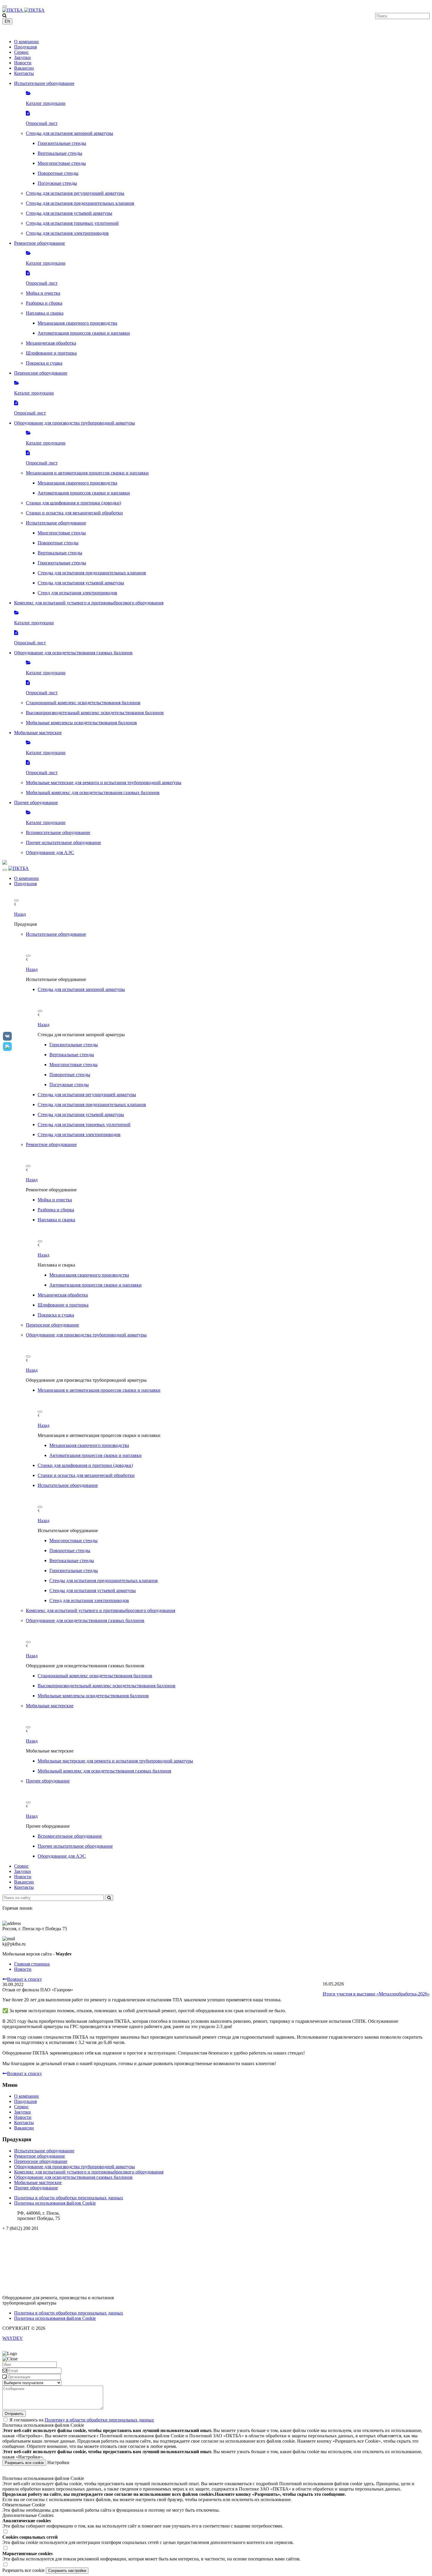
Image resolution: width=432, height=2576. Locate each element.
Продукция (25, 47)
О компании (26, 42)
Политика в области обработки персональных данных (69, 2198)
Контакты (24, 73)
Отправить (14, 2414)
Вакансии (24, 68)
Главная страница (32, 1964)
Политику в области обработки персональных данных (99, 2420)
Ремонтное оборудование (40, 2156)
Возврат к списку (25, 1979)
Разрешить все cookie (24, 2463)
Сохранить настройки (67, 2571)
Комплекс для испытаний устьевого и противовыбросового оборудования (89, 2172)
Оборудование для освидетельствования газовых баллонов (73, 2177)
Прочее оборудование (36, 2188)
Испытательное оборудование (44, 2151)
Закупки (22, 57)
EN (7, 21)
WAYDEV (13, 2338)
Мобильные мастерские (38, 2182)
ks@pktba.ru (14, 2238)
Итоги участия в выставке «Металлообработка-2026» (376, 1994)
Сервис (21, 52)
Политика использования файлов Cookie (55, 2203)
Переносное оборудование (41, 2161)
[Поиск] (109, 1898)
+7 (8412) (20, 32)
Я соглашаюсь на (82, 2420)
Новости (23, 63)
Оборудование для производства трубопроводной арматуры (74, 2167)
